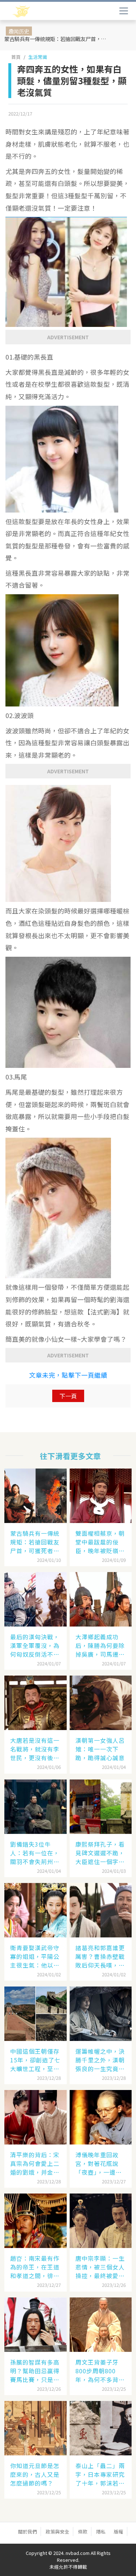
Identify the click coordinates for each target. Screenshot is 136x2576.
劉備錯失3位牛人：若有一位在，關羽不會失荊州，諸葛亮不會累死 (35, 1853)
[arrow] (43, 12)
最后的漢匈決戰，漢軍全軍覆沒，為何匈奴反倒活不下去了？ (35, 1645)
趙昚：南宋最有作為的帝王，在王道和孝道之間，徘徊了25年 (35, 2267)
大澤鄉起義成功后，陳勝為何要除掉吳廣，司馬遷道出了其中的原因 (100, 1645)
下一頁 (68, 1396)
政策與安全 (57, 2532)
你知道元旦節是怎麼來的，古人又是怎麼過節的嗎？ (35, 2474)
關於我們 (28, 2532)
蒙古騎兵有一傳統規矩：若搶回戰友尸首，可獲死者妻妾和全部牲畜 (58, 39)
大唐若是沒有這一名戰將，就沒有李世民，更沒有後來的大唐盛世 (35, 1749)
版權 (119, 2532)
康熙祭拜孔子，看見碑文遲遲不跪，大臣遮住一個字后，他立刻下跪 (100, 1853)
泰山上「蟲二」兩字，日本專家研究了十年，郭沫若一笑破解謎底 (100, 2474)
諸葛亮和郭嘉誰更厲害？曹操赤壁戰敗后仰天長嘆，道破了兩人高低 (100, 1956)
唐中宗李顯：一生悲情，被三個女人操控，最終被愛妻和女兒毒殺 (100, 2267)
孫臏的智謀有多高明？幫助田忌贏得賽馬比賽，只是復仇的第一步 (35, 2371)
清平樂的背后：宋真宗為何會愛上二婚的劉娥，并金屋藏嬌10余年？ (35, 2163)
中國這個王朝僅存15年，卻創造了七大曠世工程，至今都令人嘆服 (35, 2060)
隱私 (101, 2532)
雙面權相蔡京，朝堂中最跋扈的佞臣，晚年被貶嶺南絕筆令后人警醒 (100, 1542)
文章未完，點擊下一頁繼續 (68, 1375)
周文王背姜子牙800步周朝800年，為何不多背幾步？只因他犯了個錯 (100, 2371)
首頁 (16, 57)
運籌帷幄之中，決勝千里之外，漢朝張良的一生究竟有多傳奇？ (100, 2060)
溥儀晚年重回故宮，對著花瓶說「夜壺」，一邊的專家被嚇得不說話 (100, 2163)
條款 (83, 2532)
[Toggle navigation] (124, 11)
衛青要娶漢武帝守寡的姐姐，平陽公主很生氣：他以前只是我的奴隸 (35, 1956)
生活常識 (38, 57)
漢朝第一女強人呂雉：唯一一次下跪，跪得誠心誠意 (100, 1749)
